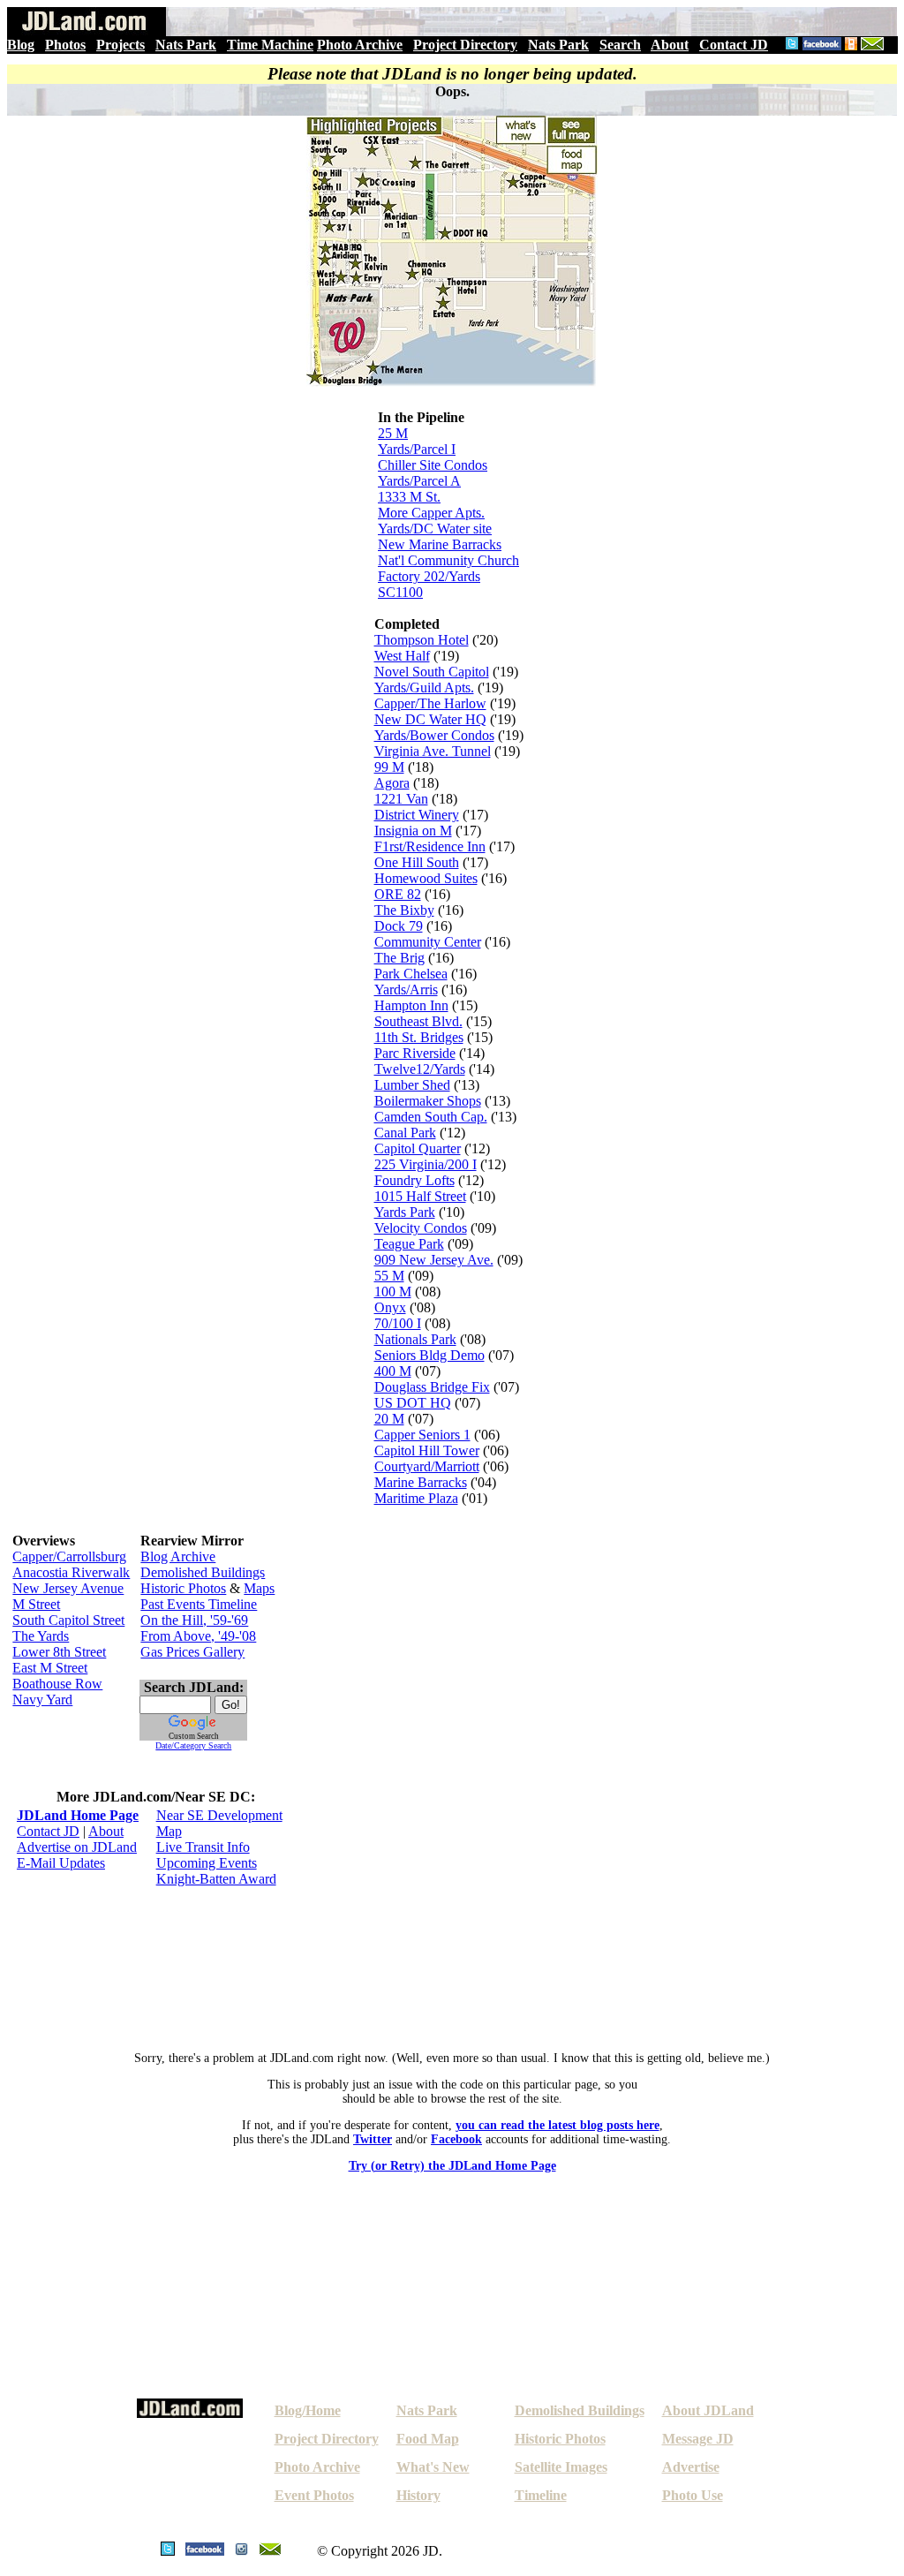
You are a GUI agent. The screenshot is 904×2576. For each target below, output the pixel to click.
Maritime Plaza (416, 1498)
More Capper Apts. (431, 513)
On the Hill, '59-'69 (194, 1620)
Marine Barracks (421, 1482)
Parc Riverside (415, 1053)
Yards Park (405, 1212)
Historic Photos (183, 1588)
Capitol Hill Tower (427, 1450)
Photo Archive (360, 45)
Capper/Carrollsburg (69, 1556)
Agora (392, 783)
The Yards (41, 1636)
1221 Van (401, 799)
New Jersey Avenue (68, 1588)
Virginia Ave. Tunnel (433, 751)
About (670, 45)
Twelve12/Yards (420, 1069)
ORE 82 (398, 894)
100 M (393, 1292)
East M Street (50, 1668)
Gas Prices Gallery (192, 1652)
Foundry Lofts (414, 1180)
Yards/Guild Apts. (424, 687)
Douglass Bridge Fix (432, 1387)
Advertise (691, 2467)
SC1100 (400, 592)
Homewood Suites (426, 878)
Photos (65, 45)
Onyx (390, 1307)
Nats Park (186, 45)
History (418, 2495)
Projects (121, 45)
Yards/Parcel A (419, 481)
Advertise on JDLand (77, 1847)
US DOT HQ (413, 1403)
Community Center (428, 942)
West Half (402, 656)
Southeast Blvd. (418, 1021)
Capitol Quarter (418, 1148)
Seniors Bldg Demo (429, 1355)
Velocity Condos (421, 1228)
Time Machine (270, 45)
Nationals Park (415, 1339)
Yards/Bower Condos (434, 735)
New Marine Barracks (440, 544)
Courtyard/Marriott (427, 1466)
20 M (389, 1419)
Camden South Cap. (431, 1117)
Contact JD (734, 45)
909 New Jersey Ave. (434, 1260)
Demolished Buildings (203, 1572)
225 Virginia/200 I (426, 1164)
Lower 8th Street (59, 1652)
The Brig (399, 958)
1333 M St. (409, 497)
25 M (393, 433)
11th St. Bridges (419, 1037)
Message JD (698, 2439)
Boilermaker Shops (428, 1101)
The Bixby (404, 910)
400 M (393, 1371)
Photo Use (693, 2495)
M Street (36, 1604)
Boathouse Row (57, 1684)
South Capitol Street (68, 1620)
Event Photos (314, 2495)
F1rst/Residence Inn (430, 846)
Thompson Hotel (422, 640)
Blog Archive (178, 1556)
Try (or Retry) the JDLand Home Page (452, 2166)
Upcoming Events (207, 1863)
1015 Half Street (420, 1196)
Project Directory (465, 45)
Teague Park (409, 1244)
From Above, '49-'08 (198, 1636)
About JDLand (708, 2410)
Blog (21, 45)
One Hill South (417, 862)
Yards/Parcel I (417, 449)
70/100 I (398, 1323)
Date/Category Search (193, 1745)
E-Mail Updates (61, 1863)
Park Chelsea (411, 974)
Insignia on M (413, 831)
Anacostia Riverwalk (71, 1572)
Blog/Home (308, 2410)
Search (620, 45)
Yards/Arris (406, 990)
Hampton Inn (411, 1005)
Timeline (541, 2495)
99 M (389, 767)
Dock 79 (399, 926)
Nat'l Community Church (448, 560)
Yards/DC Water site (435, 529)
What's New (433, 2467)
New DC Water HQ (430, 719)
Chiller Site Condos (433, 465)
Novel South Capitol (432, 672)
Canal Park (405, 1133)
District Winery (417, 815)
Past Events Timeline (199, 1604)
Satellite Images (561, 2467)
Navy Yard (42, 1700)
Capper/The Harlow (430, 703)
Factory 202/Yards (429, 576)
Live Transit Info (203, 1847)
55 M (389, 1276)
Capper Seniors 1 (422, 1435)
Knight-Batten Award (216, 1879)
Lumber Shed (412, 1085)
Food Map (428, 2439)
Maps (259, 1588)
